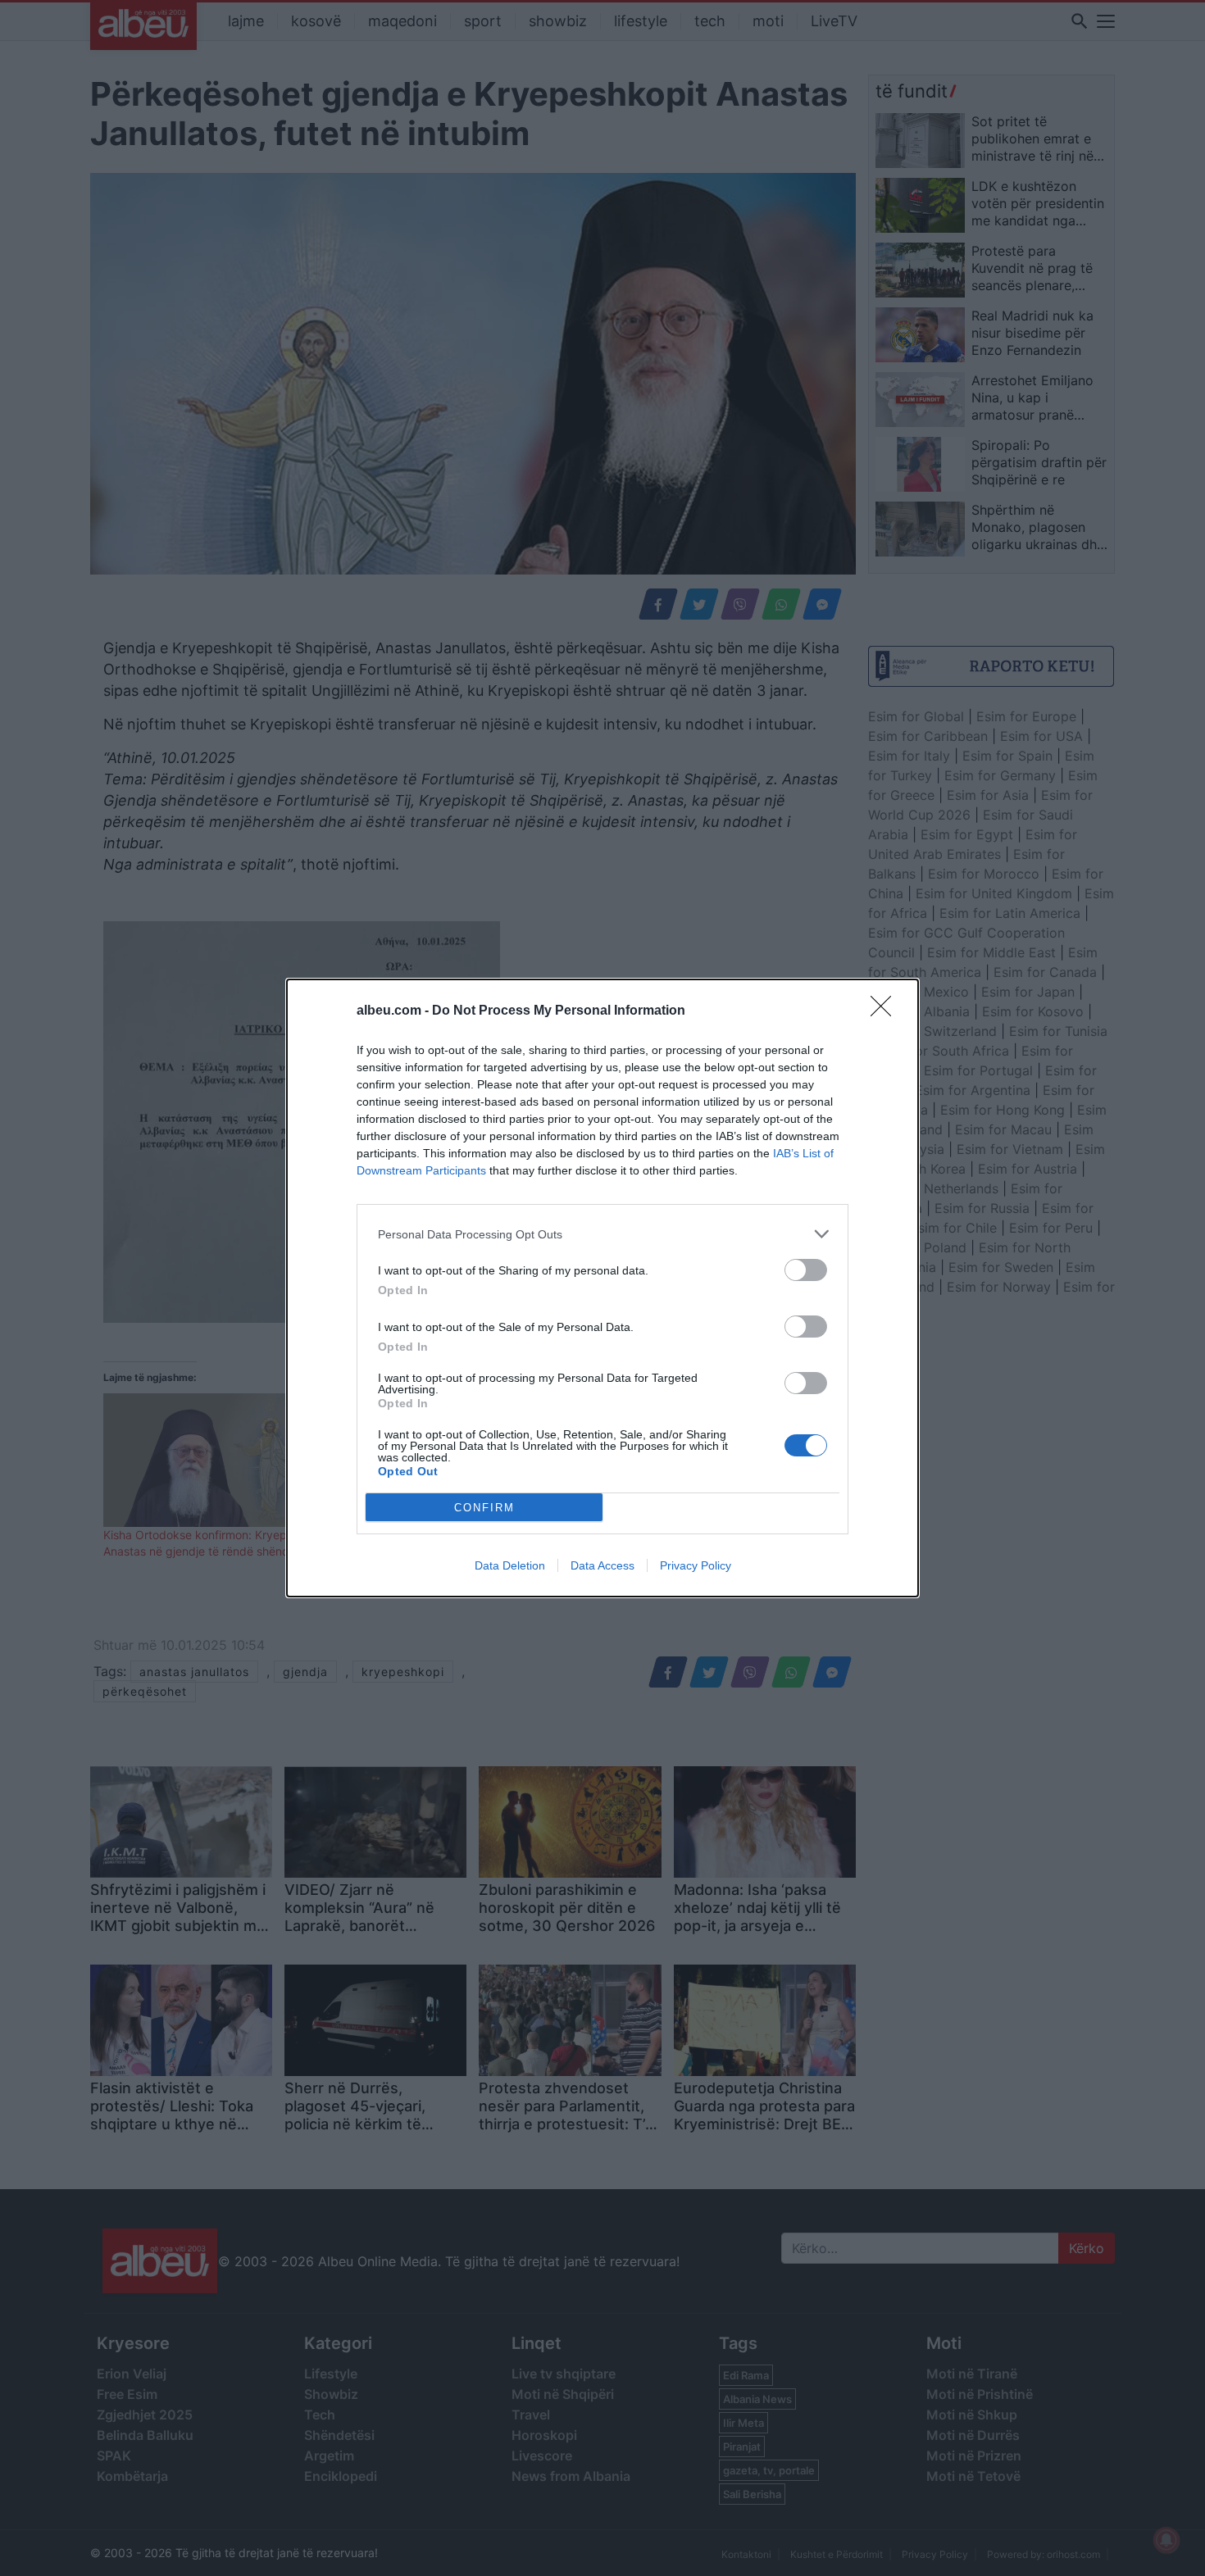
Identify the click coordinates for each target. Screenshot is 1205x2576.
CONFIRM (484, 1508)
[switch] (806, 1270)
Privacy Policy (696, 1565)
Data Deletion (510, 1565)
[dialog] (602, 1288)
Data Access (602, 1565)
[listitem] (602, 1234)
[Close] (886, 1011)
